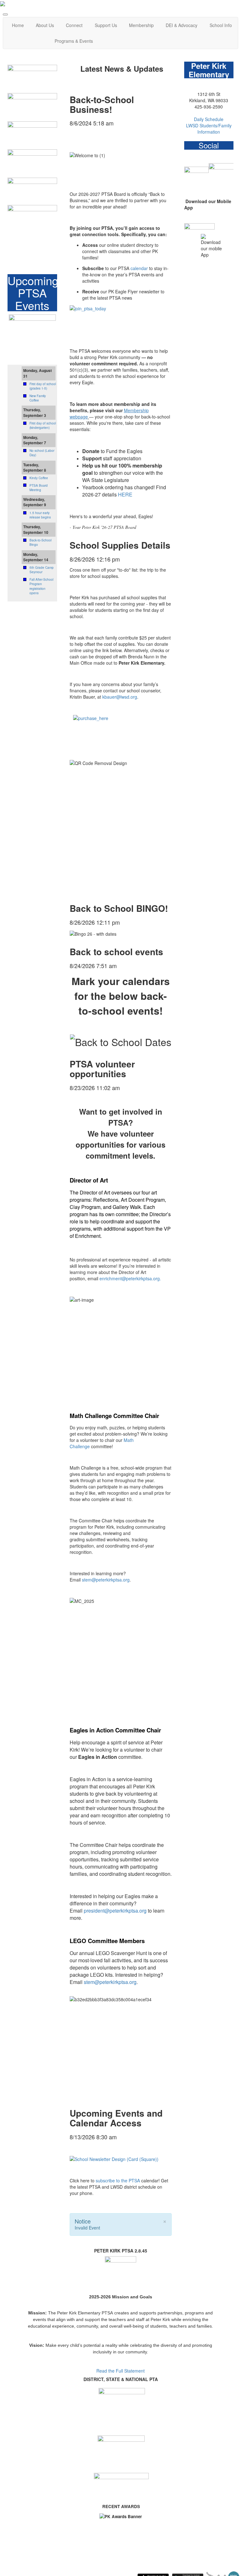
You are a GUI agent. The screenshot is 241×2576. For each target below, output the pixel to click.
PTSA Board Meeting (39, 488)
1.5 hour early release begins (40, 515)
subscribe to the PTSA (118, 2180)
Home (18, 25)
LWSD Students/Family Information (209, 129)
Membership (141, 25)
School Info (221, 25)
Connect (74, 25)
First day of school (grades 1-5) (43, 386)
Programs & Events (74, 41)
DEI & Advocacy (182, 25)
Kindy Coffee (39, 478)
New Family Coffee (38, 398)
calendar (139, 268)
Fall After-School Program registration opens (41, 586)
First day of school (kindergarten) (43, 425)
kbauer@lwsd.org (120, 697)
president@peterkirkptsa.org (115, 1911)
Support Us (106, 25)
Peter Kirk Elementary (209, 70)
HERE (125, 494)
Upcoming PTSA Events (33, 293)
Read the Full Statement (120, 2371)
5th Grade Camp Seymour (42, 570)
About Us (45, 25)
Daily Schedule (209, 119)
